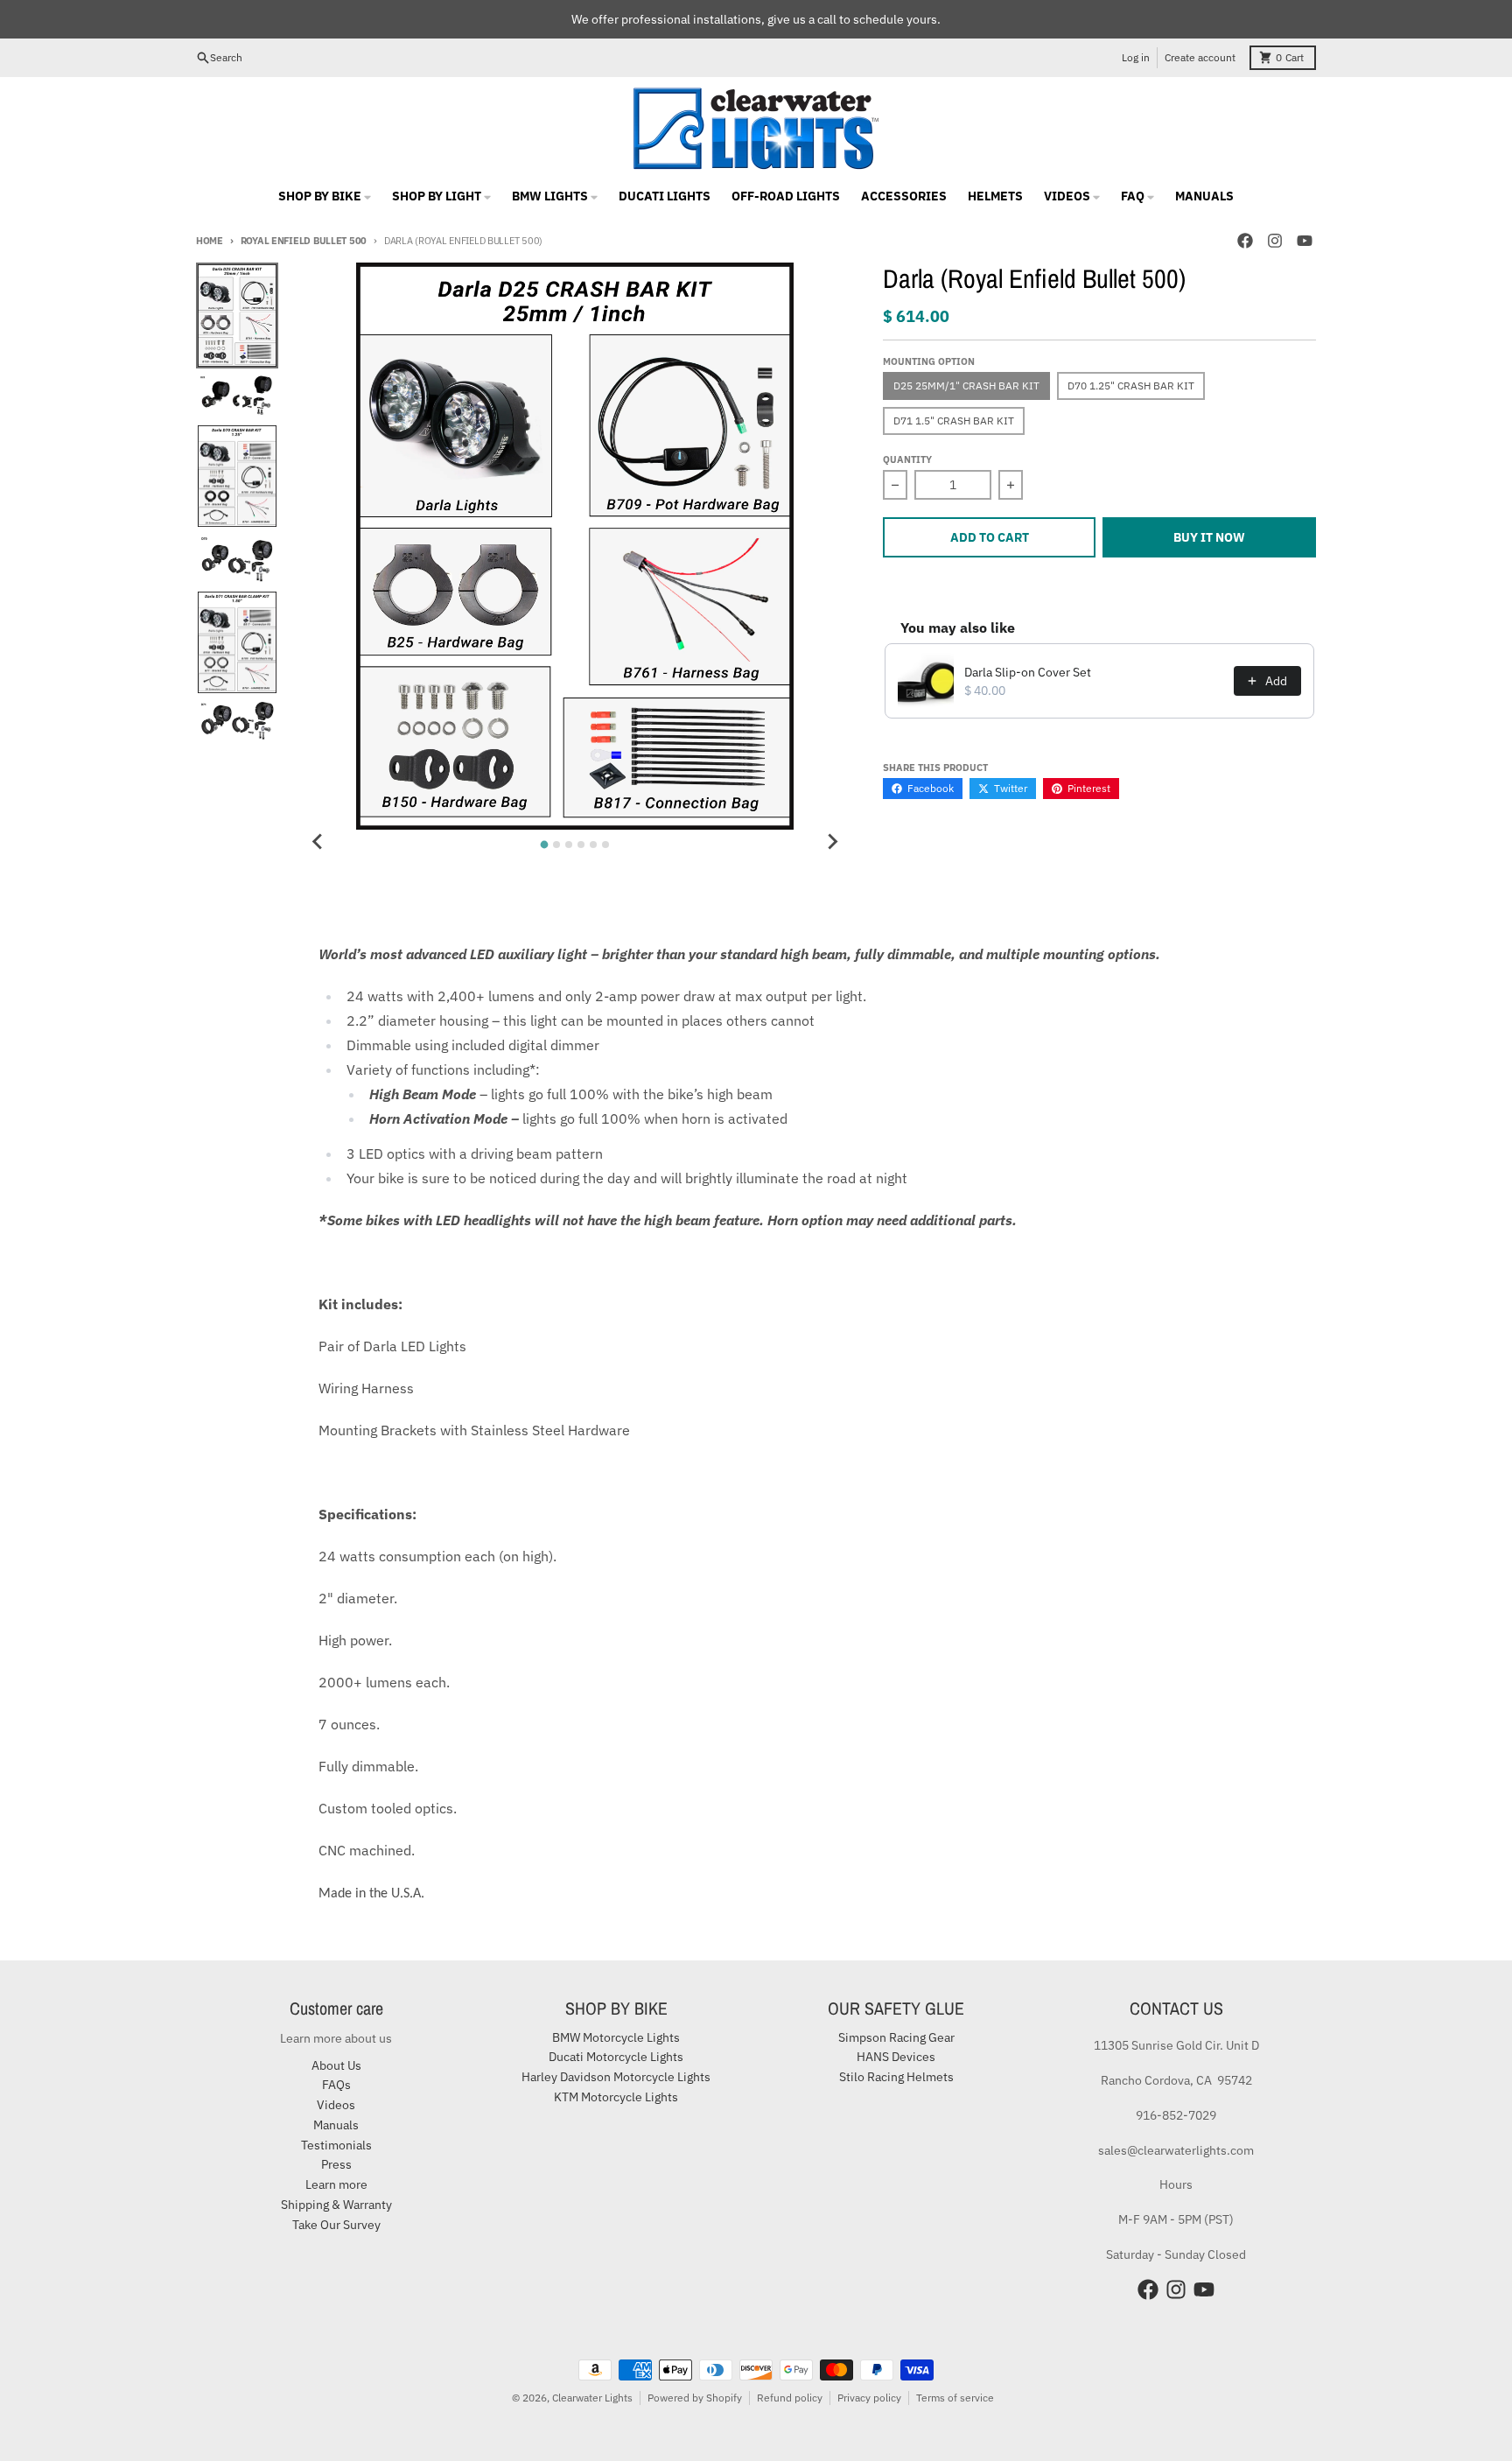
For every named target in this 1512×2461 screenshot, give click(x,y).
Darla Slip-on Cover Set (1028, 672)
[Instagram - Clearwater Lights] (1275, 241)
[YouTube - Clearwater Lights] (1305, 241)
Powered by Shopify (695, 2398)
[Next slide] (832, 842)
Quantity (907, 459)
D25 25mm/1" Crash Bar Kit (966, 386)
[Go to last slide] (318, 842)
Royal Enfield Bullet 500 (304, 241)
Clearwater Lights (592, 2398)
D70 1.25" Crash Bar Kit (1131, 386)
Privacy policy (869, 2398)
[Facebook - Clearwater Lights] (1245, 241)
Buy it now (1209, 537)
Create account (1200, 57)
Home (210, 241)
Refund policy (790, 2398)
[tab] (545, 844)
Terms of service (955, 2398)
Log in (1136, 57)
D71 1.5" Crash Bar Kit (954, 421)
